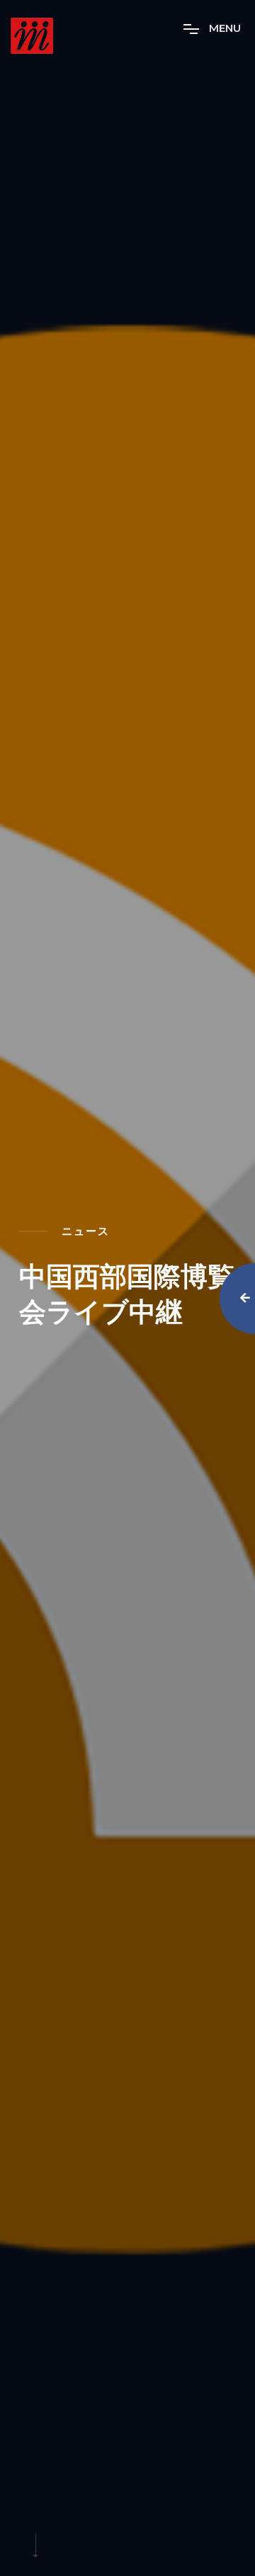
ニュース (86, 1231)
